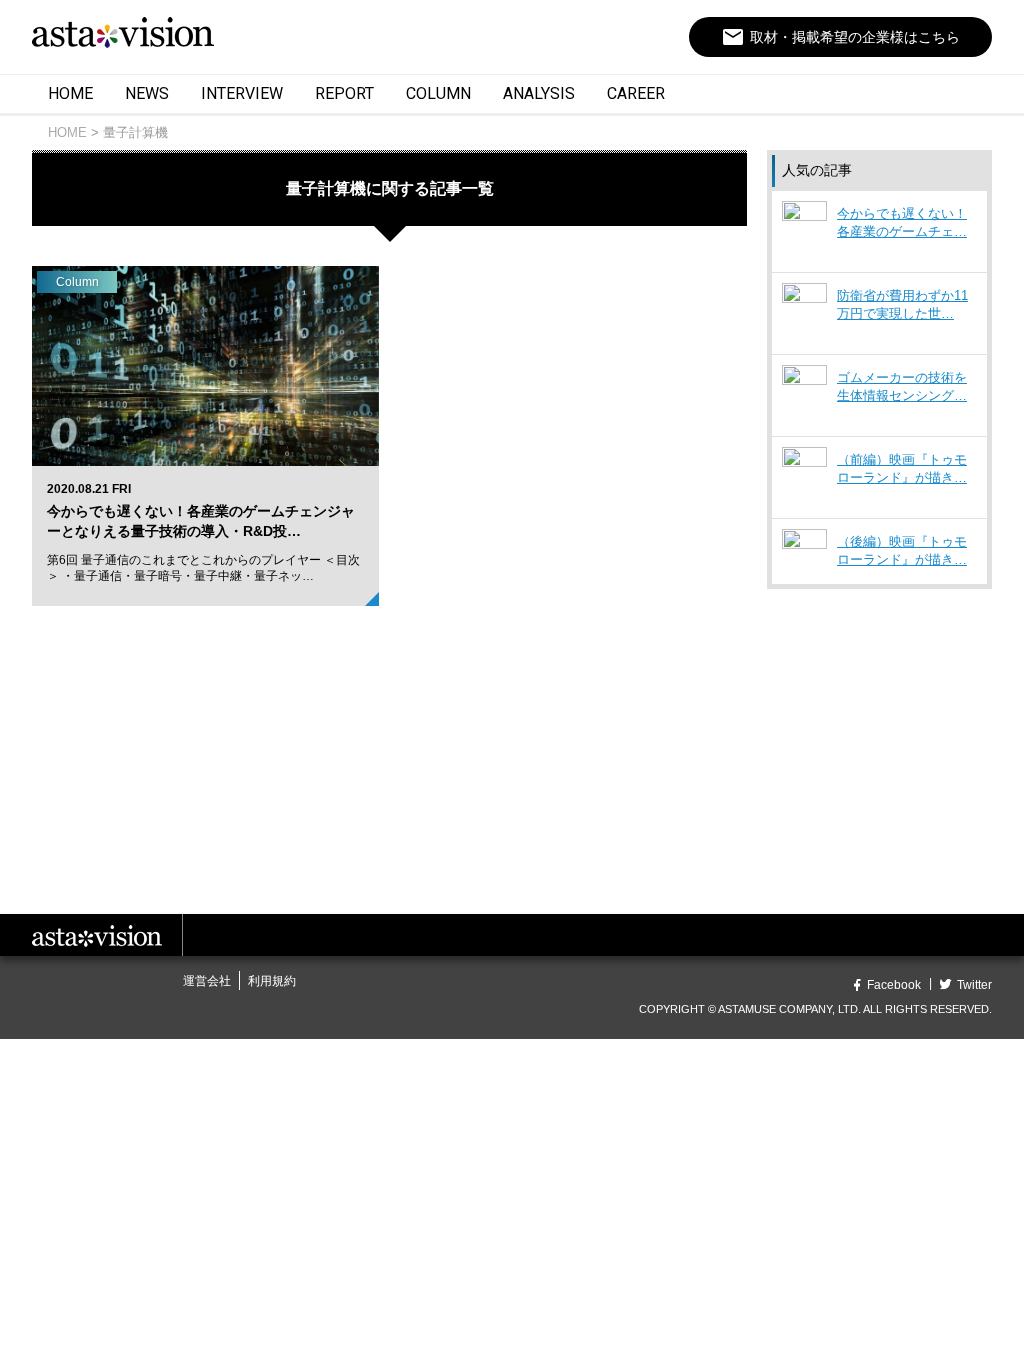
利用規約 (272, 981)
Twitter (974, 985)
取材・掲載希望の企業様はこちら (840, 37)
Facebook (894, 985)
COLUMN (438, 93)
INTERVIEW (242, 93)
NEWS (147, 93)
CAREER (636, 93)
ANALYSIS (539, 93)
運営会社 (207, 981)
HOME (70, 93)
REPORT (344, 93)
